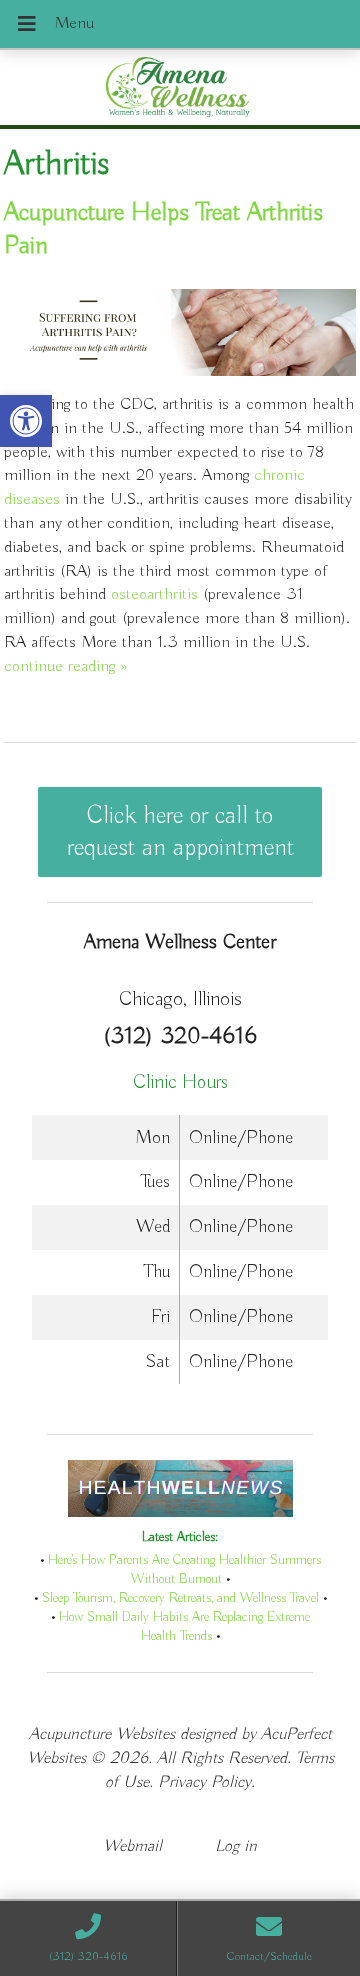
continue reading (65, 666)
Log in (236, 1846)
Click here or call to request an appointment (180, 832)
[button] (26, 421)
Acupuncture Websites (102, 1734)
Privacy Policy (204, 1782)
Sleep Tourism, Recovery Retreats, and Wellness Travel (180, 1598)
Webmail (132, 1846)
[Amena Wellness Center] (180, 89)
